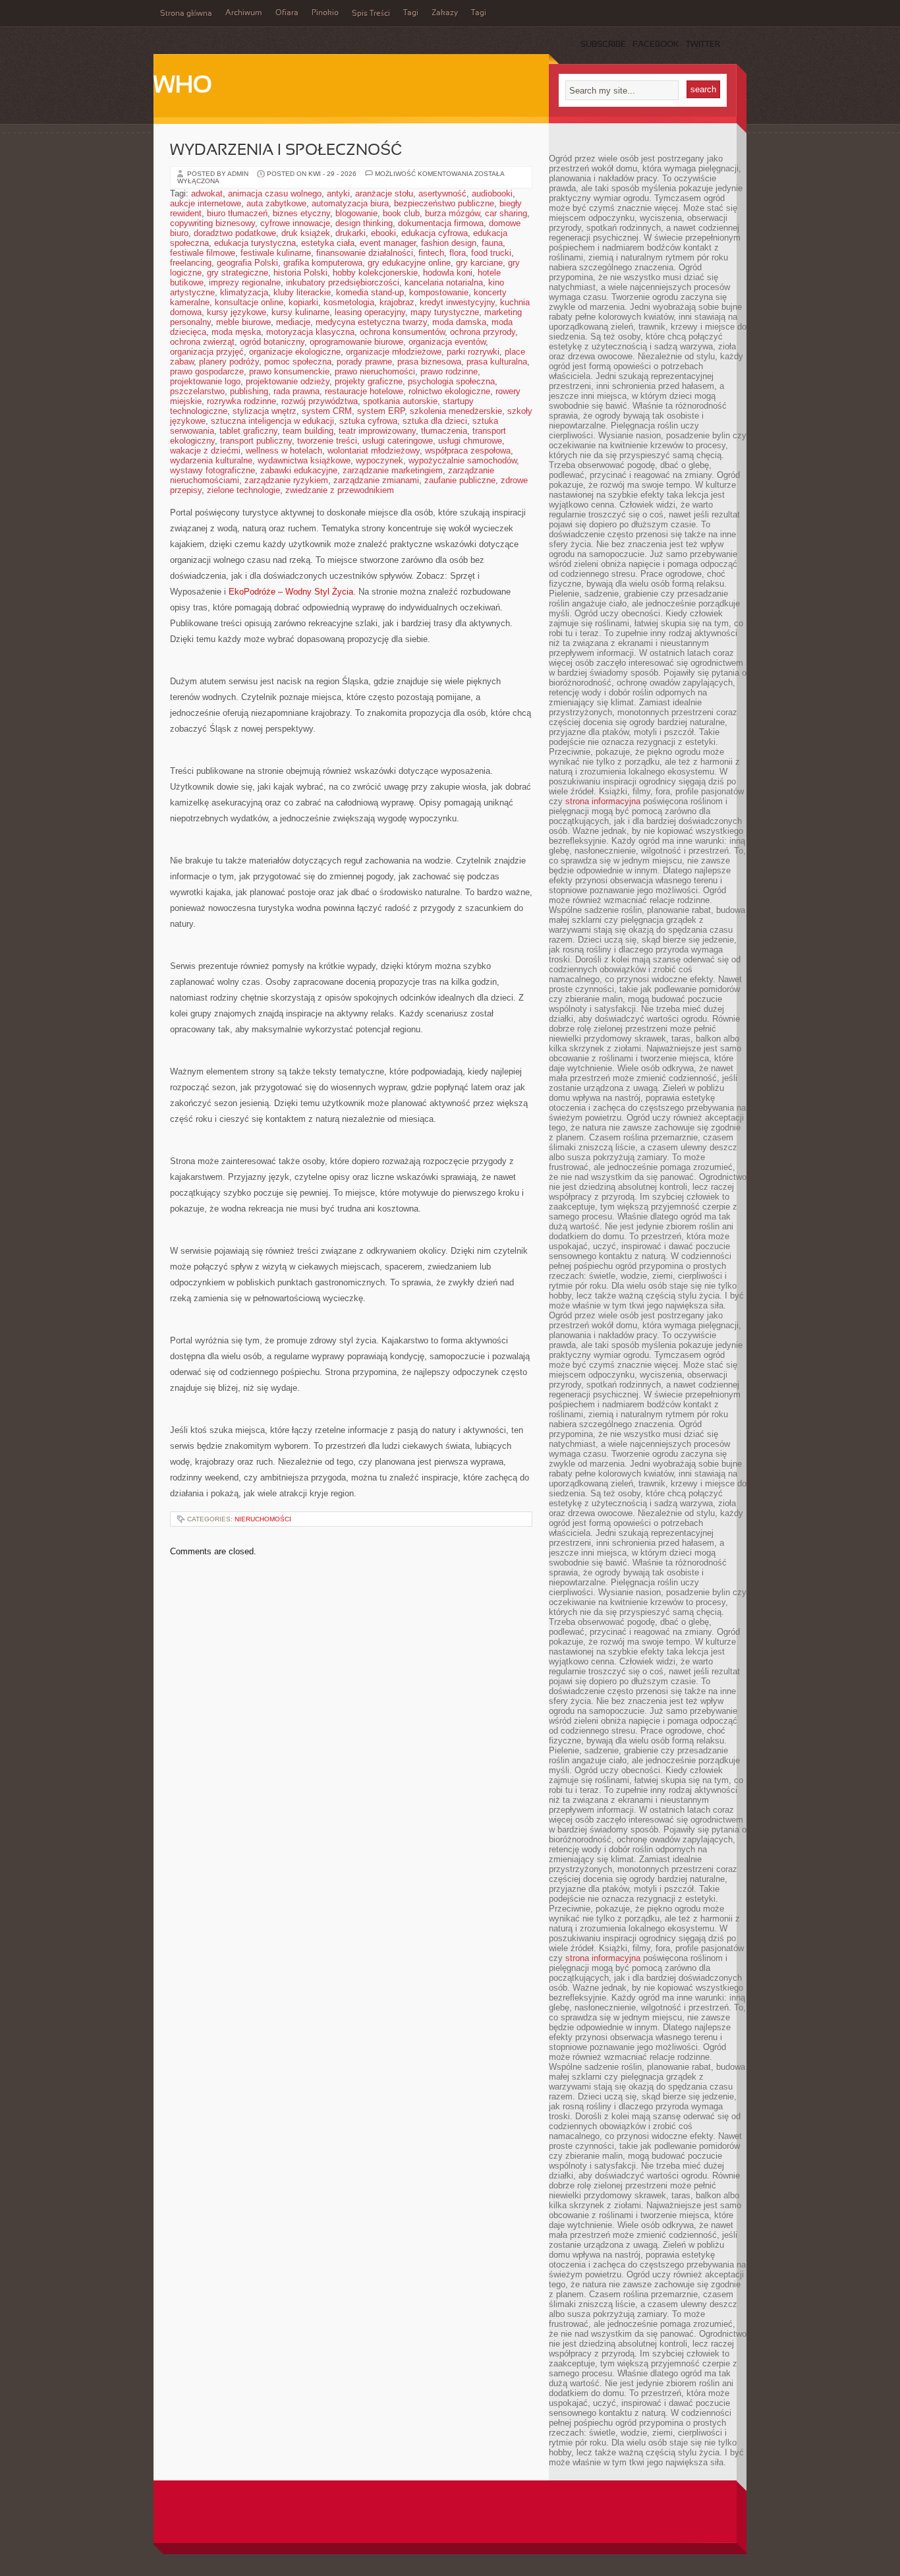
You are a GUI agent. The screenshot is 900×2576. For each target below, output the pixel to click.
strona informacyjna (603, 801)
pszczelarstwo (197, 391)
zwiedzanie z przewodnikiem (340, 490)
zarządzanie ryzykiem (286, 480)
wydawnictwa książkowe (304, 460)
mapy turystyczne (445, 312)
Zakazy (445, 13)
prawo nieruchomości (375, 371)
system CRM (327, 411)
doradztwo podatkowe (235, 233)
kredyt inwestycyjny (457, 302)
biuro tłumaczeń (237, 213)
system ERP (381, 411)
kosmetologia (349, 302)
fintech (431, 253)
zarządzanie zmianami (376, 480)
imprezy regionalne (245, 282)
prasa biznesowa (429, 362)
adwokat (207, 193)
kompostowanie (439, 292)
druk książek (306, 233)
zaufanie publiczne (460, 480)
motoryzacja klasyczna (310, 332)
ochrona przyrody (483, 332)
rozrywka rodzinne (241, 401)
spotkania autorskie (400, 401)
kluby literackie (302, 292)
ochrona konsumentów (402, 332)
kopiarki (303, 302)
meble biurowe (243, 322)
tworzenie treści (327, 441)
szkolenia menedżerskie (456, 411)
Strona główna (186, 14)
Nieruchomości (263, 1519)
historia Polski (300, 273)
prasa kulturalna (497, 362)
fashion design (449, 243)
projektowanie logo (205, 381)
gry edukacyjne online (409, 263)
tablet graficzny (248, 431)
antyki (338, 193)
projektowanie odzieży (288, 381)
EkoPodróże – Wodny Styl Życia (291, 592)
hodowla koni (448, 273)
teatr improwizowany (377, 431)
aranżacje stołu (384, 193)
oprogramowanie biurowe (356, 342)
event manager (388, 243)
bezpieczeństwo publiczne (444, 203)
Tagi (411, 13)
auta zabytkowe (276, 203)
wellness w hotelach (284, 451)
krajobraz (397, 302)
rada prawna (296, 391)
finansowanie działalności (365, 253)
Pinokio (325, 13)
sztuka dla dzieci (435, 421)
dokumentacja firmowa (441, 223)
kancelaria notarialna (444, 282)
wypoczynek (380, 460)
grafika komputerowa (323, 263)
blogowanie (356, 213)
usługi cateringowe (398, 441)
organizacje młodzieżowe (394, 352)
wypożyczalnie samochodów (463, 460)
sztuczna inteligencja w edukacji (272, 421)
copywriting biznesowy (212, 223)
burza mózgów (452, 213)
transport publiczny (256, 441)
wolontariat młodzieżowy (374, 451)
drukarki (351, 233)
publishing (249, 391)
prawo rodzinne (449, 371)
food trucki (491, 253)
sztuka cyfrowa (368, 421)
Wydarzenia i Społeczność (286, 151)
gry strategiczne (238, 273)
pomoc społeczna (298, 362)
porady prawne (364, 362)
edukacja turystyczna (255, 243)
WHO (183, 86)
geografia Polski (247, 263)
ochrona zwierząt (202, 342)
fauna (492, 243)
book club (401, 213)
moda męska (236, 332)
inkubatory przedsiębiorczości (343, 282)
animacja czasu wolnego (275, 193)
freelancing (191, 263)
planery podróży (229, 362)
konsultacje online (249, 302)
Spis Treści (371, 14)
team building (308, 431)
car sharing (506, 213)
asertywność (442, 193)
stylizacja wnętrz (265, 411)
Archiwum (244, 13)
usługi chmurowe (470, 441)
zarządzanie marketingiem (393, 470)
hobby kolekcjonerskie (375, 273)
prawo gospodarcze (207, 371)
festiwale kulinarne (276, 253)
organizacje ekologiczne (295, 352)
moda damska (459, 322)
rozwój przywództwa (320, 401)
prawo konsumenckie (289, 371)
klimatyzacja (244, 292)
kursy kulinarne (300, 312)
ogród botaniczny (272, 342)
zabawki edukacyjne (299, 470)
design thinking (364, 223)
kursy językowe (237, 312)
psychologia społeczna (451, 381)
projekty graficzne (369, 381)
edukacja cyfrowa (435, 233)
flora (458, 253)
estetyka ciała (328, 243)
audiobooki (492, 193)
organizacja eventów (447, 342)
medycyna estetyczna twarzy (371, 322)
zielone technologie (243, 490)
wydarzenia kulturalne (211, 460)
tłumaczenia (444, 431)
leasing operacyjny (370, 312)
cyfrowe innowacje (295, 223)
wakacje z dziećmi (205, 451)
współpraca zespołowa (468, 451)
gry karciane (479, 263)
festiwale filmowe (203, 253)
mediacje (293, 322)
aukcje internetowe (206, 203)
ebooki (383, 233)
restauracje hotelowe (364, 391)
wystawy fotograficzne (212, 470)
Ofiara (287, 13)
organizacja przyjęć (207, 352)
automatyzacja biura (350, 203)
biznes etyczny (301, 213)
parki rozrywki (473, 352)
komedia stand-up (370, 292)
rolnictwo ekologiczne (449, 391)
